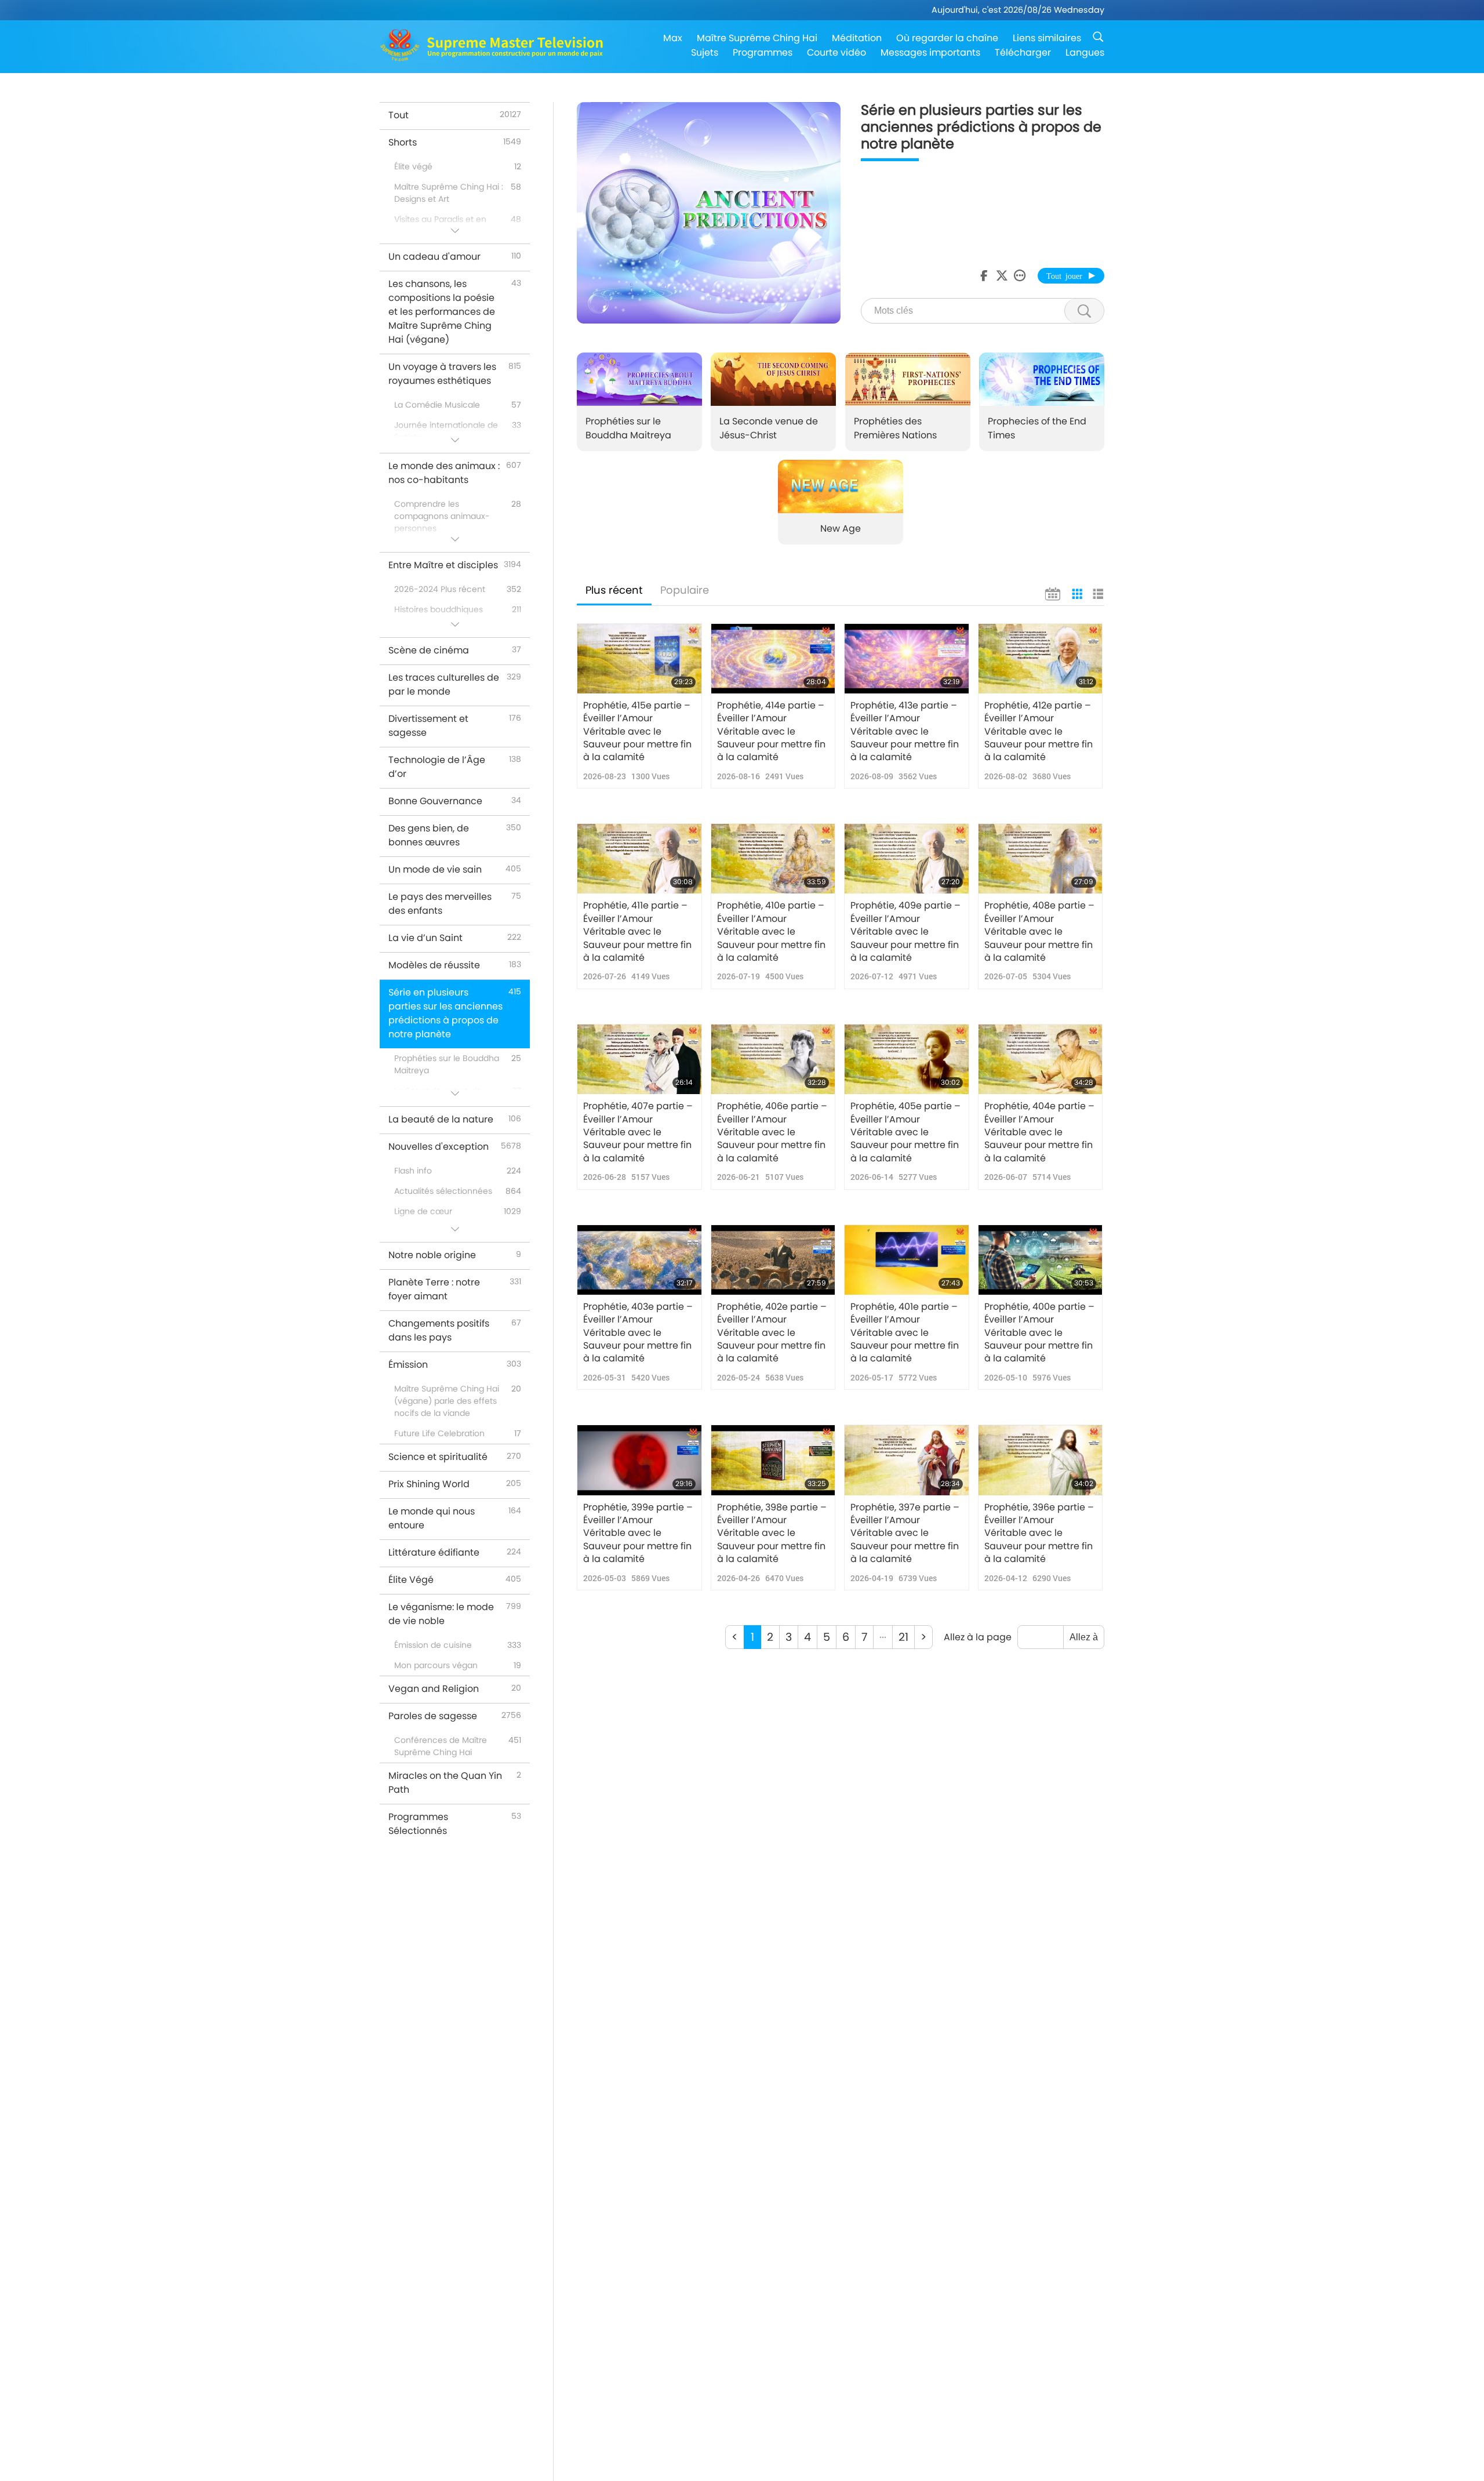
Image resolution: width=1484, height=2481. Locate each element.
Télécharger (1023, 52)
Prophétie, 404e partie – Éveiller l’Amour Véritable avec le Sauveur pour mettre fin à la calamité (1039, 1132)
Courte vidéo (836, 52)
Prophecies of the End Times (1037, 428)
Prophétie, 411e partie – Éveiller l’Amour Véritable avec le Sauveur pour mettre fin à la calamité (637, 932)
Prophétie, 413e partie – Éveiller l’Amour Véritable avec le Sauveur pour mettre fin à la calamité (905, 732)
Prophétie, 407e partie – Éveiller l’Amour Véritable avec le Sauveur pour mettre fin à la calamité (638, 1132)
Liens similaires (1047, 38)
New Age (841, 528)
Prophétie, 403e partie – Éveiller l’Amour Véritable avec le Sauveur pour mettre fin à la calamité (638, 1333)
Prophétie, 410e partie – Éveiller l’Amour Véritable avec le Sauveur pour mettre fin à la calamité (771, 932)
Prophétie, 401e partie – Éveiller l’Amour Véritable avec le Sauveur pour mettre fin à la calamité (905, 1333)
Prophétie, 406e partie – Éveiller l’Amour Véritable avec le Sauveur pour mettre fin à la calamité (772, 1132)
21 (903, 1637)
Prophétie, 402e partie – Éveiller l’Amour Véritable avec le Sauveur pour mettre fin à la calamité (772, 1333)
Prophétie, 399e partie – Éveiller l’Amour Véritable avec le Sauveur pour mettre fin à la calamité (638, 1534)
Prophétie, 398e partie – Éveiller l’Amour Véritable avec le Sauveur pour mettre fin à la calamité (772, 1534)
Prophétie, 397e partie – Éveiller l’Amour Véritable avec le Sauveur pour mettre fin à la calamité (905, 1534)
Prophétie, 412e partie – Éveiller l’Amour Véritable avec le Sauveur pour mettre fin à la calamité (1039, 732)
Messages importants (930, 52)
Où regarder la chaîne (947, 38)
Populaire (685, 590)
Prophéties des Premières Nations (895, 428)
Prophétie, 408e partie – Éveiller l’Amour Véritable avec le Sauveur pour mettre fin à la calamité (1039, 932)
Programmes (763, 52)
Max (673, 38)
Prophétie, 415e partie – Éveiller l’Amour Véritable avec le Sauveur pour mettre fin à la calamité (637, 732)
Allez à (1084, 1637)
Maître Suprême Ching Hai (757, 38)
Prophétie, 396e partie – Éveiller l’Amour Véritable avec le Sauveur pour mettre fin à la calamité (1039, 1534)
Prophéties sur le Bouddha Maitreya (628, 428)
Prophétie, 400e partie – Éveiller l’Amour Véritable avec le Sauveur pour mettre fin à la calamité (1039, 1333)
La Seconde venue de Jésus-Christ (769, 428)
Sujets (705, 52)
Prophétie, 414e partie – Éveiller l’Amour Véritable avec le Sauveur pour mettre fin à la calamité (771, 732)
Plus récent (614, 590)
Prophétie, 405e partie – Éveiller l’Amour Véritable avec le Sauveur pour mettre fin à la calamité (905, 1132)
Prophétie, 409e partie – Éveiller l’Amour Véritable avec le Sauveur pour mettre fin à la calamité (905, 932)
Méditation (857, 38)
